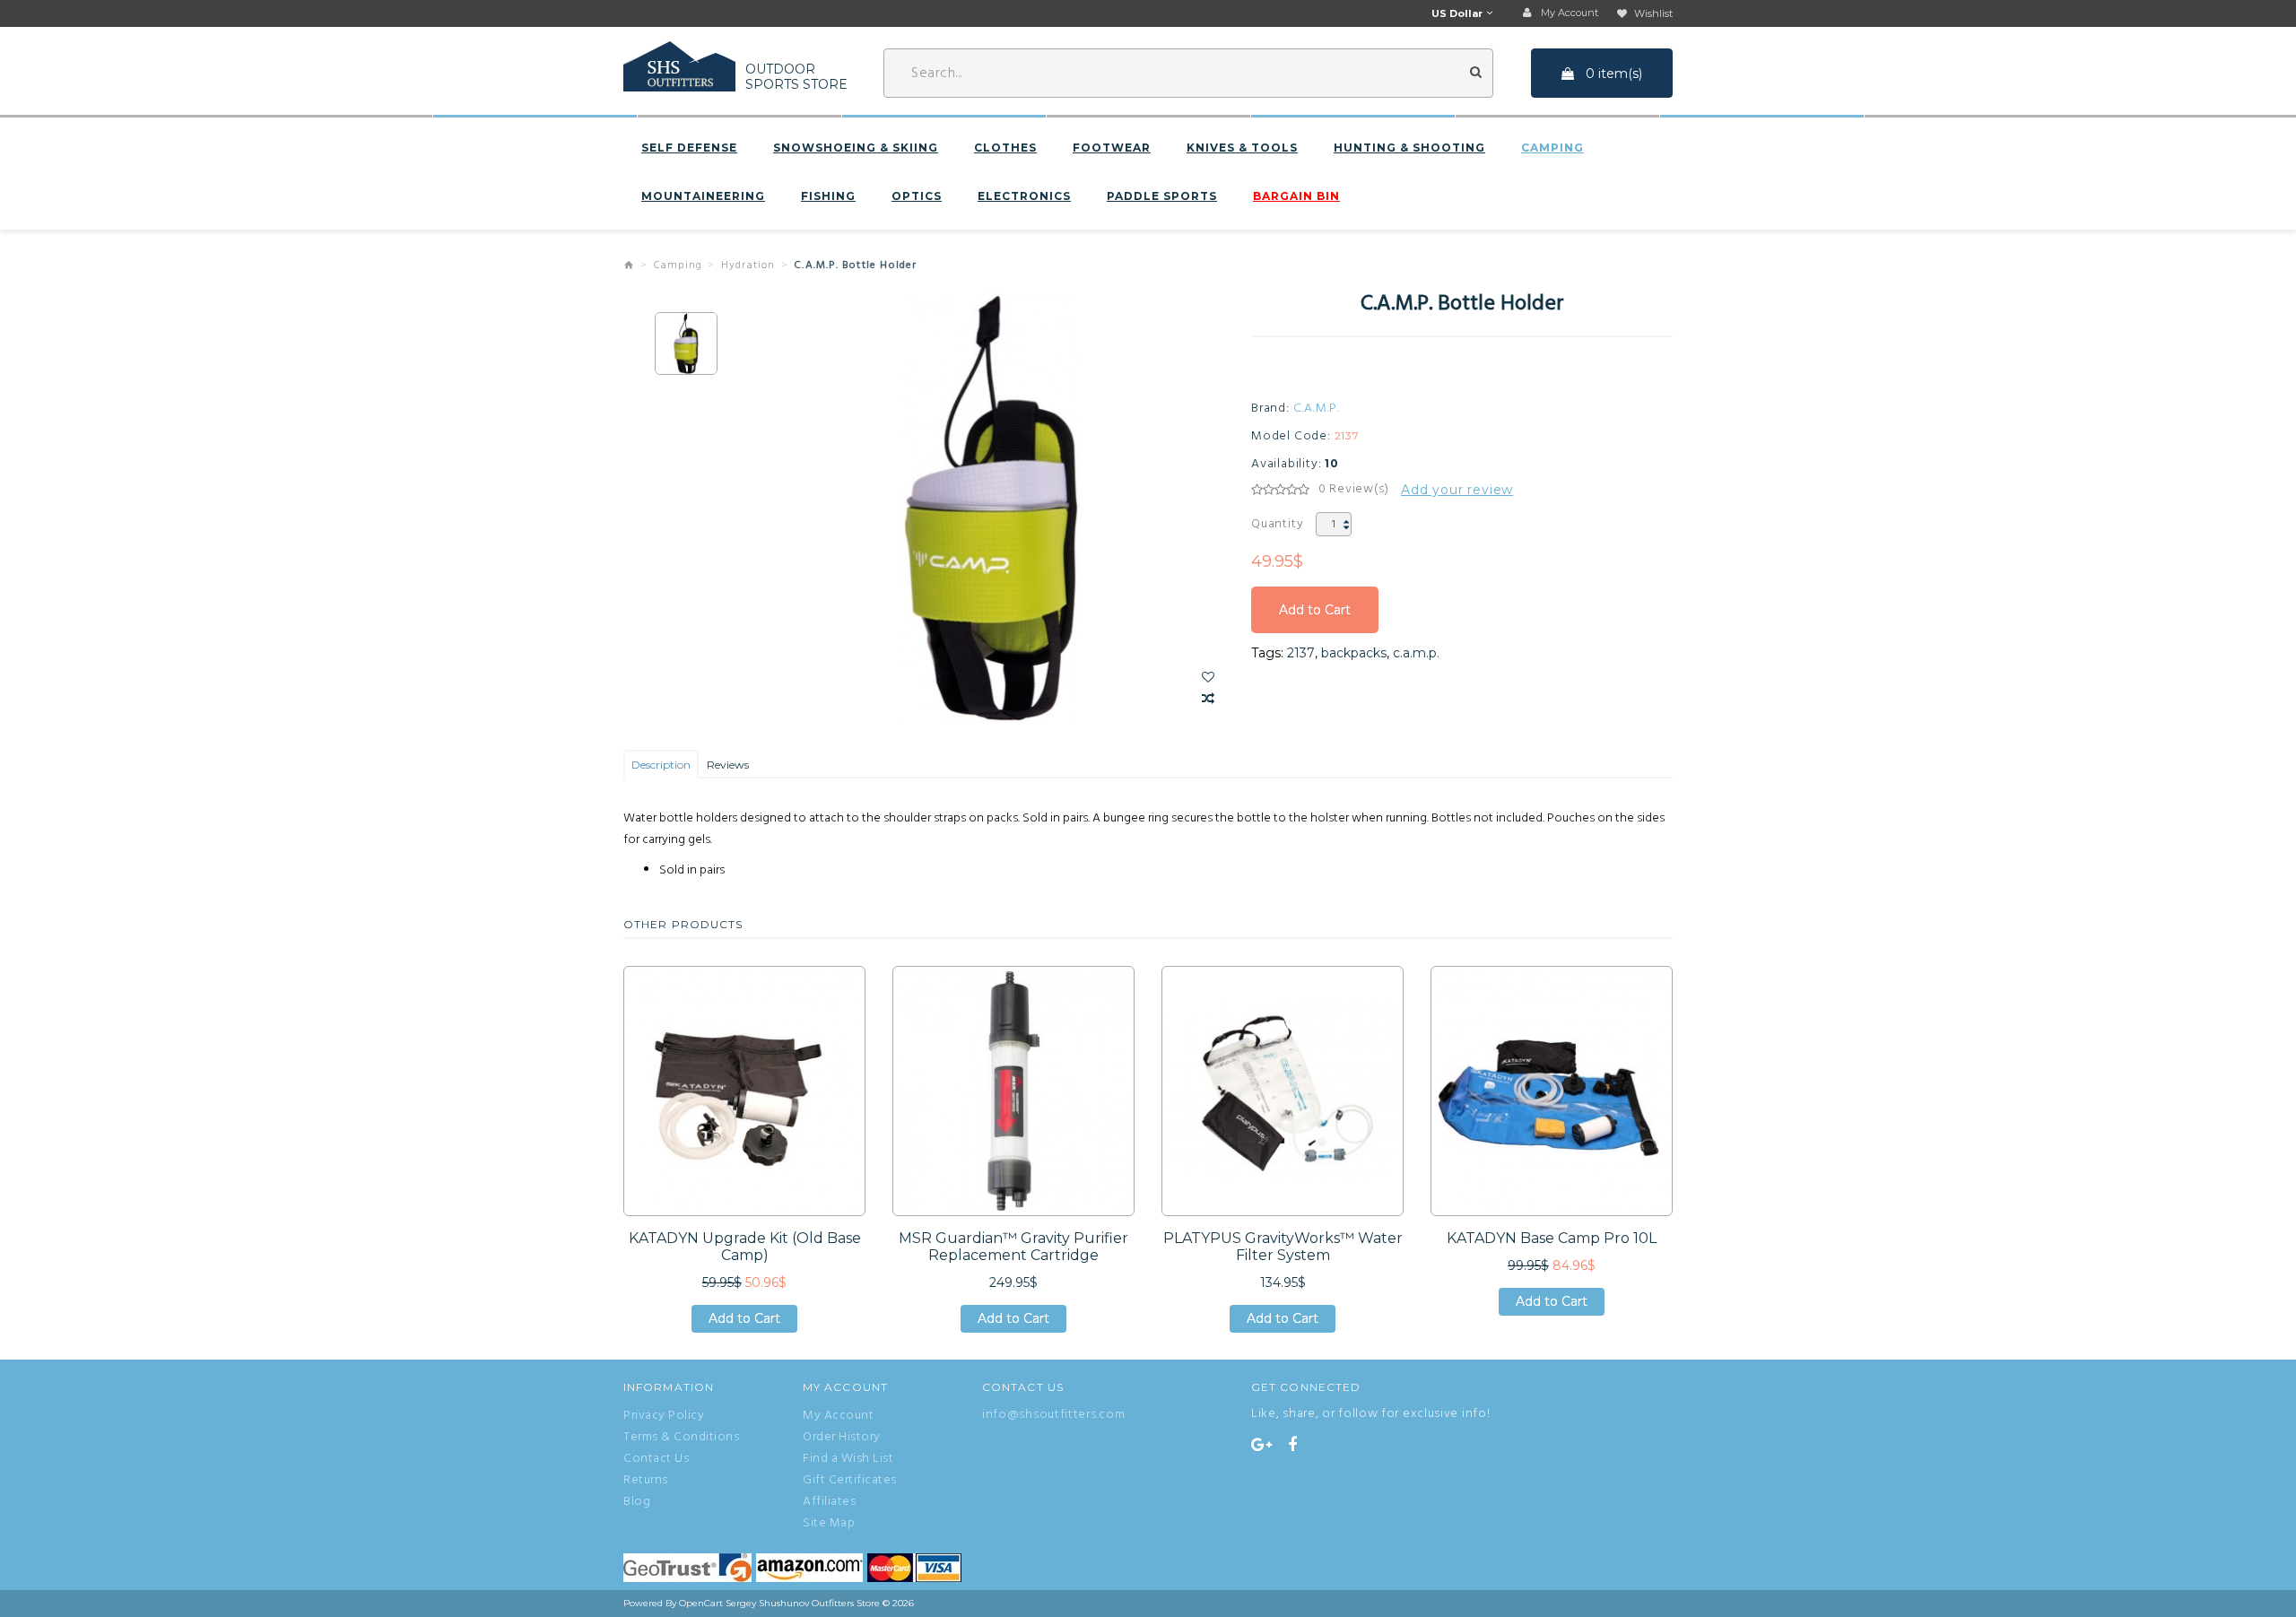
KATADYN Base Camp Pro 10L (1552, 1238)
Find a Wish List (848, 1459)
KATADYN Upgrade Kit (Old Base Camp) (745, 1247)
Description (661, 765)
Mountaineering (703, 196)
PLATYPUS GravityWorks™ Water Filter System (1283, 1247)
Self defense (689, 148)
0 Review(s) (1354, 490)
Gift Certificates (850, 1481)
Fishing (828, 196)
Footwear (1112, 148)
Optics (917, 196)
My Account (838, 1416)
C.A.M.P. (1317, 409)
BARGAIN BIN (1296, 196)
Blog (637, 1502)
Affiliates (829, 1502)
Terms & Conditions (681, 1438)
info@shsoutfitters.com (1053, 1415)
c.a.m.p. (1416, 653)
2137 (1301, 653)
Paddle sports (1162, 196)
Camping (1552, 148)
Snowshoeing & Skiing (856, 148)
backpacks (1354, 653)
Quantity (1277, 524)
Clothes (1005, 148)
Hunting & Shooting (1409, 148)
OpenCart (701, 1603)
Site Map (829, 1524)
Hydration (748, 265)
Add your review (1457, 490)
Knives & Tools (1242, 148)
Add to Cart (1315, 617)
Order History (842, 1438)
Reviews (728, 765)
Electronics (1024, 196)
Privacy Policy (664, 1416)
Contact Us (656, 1459)
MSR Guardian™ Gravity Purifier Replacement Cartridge (1013, 1247)
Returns (646, 1481)
